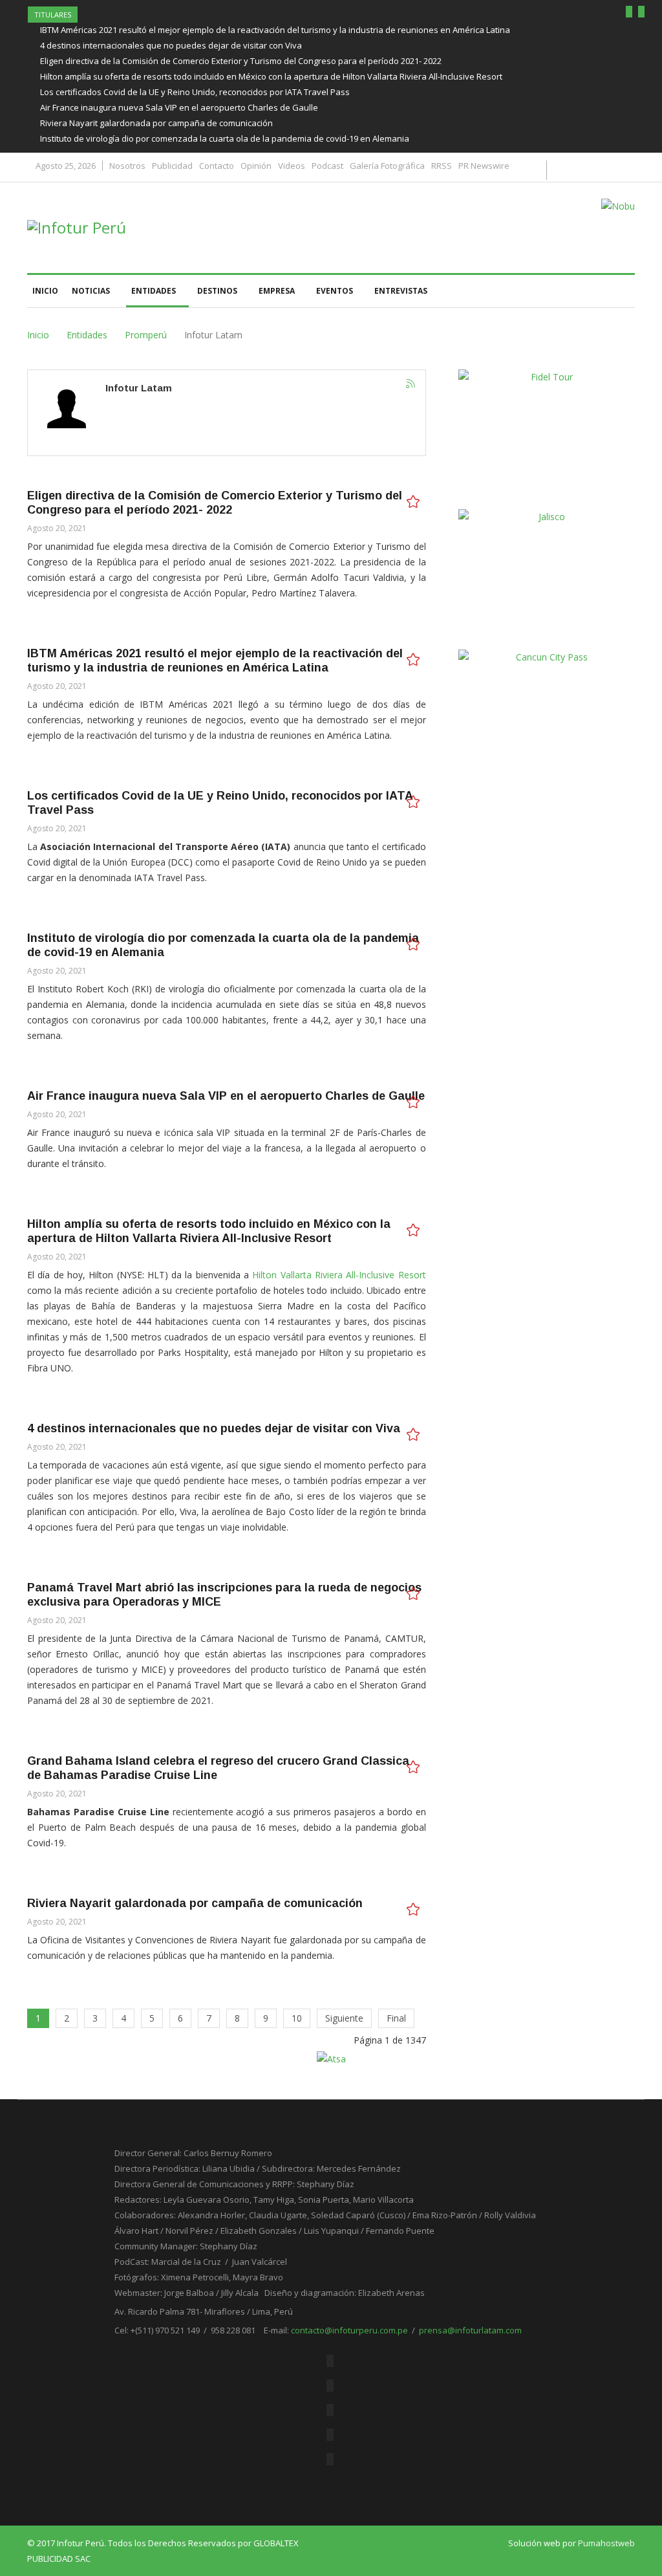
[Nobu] (618, 206)
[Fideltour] (547, 435)
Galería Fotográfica (387, 166)
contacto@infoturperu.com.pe (349, 2330)
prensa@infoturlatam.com (470, 2330)
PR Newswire (484, 166)
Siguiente (344, 2018)
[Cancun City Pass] (547, 715)
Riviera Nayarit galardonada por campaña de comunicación (156, 123)
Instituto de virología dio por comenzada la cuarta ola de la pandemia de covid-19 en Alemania (225, 138)
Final (396, 2018)
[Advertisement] (555, 896)
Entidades (154, 291)
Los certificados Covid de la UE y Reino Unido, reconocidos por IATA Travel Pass (195, 92)
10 (297, 2018)
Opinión (256, 166)
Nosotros (127, 166)
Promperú (146, 335)
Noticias (91, 291)
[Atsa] (331, 2058)
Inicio (45, 291)
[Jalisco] (547, 575)
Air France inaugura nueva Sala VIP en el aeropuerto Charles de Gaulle (179, 107)
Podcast (327, 166)
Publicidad (172, 166)
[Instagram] (330, 2459)
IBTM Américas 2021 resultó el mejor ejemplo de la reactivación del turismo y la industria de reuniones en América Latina (275, 30)
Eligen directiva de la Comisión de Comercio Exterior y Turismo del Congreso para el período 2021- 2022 (241, 61)
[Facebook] (330, 2361)
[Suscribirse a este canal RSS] (411, 384)
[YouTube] (330, 2435)
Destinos (217, 291)
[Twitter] (330, 2385)
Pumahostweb (606, 2543)
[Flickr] (330, 2410)
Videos (292, 166)
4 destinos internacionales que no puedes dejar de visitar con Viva (171, 45)
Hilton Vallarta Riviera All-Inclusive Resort (339, 1275)
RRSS (442, 166)
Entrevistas (401, 291)
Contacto (217, 166)
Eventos (335, 291)
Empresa (277, 291)
